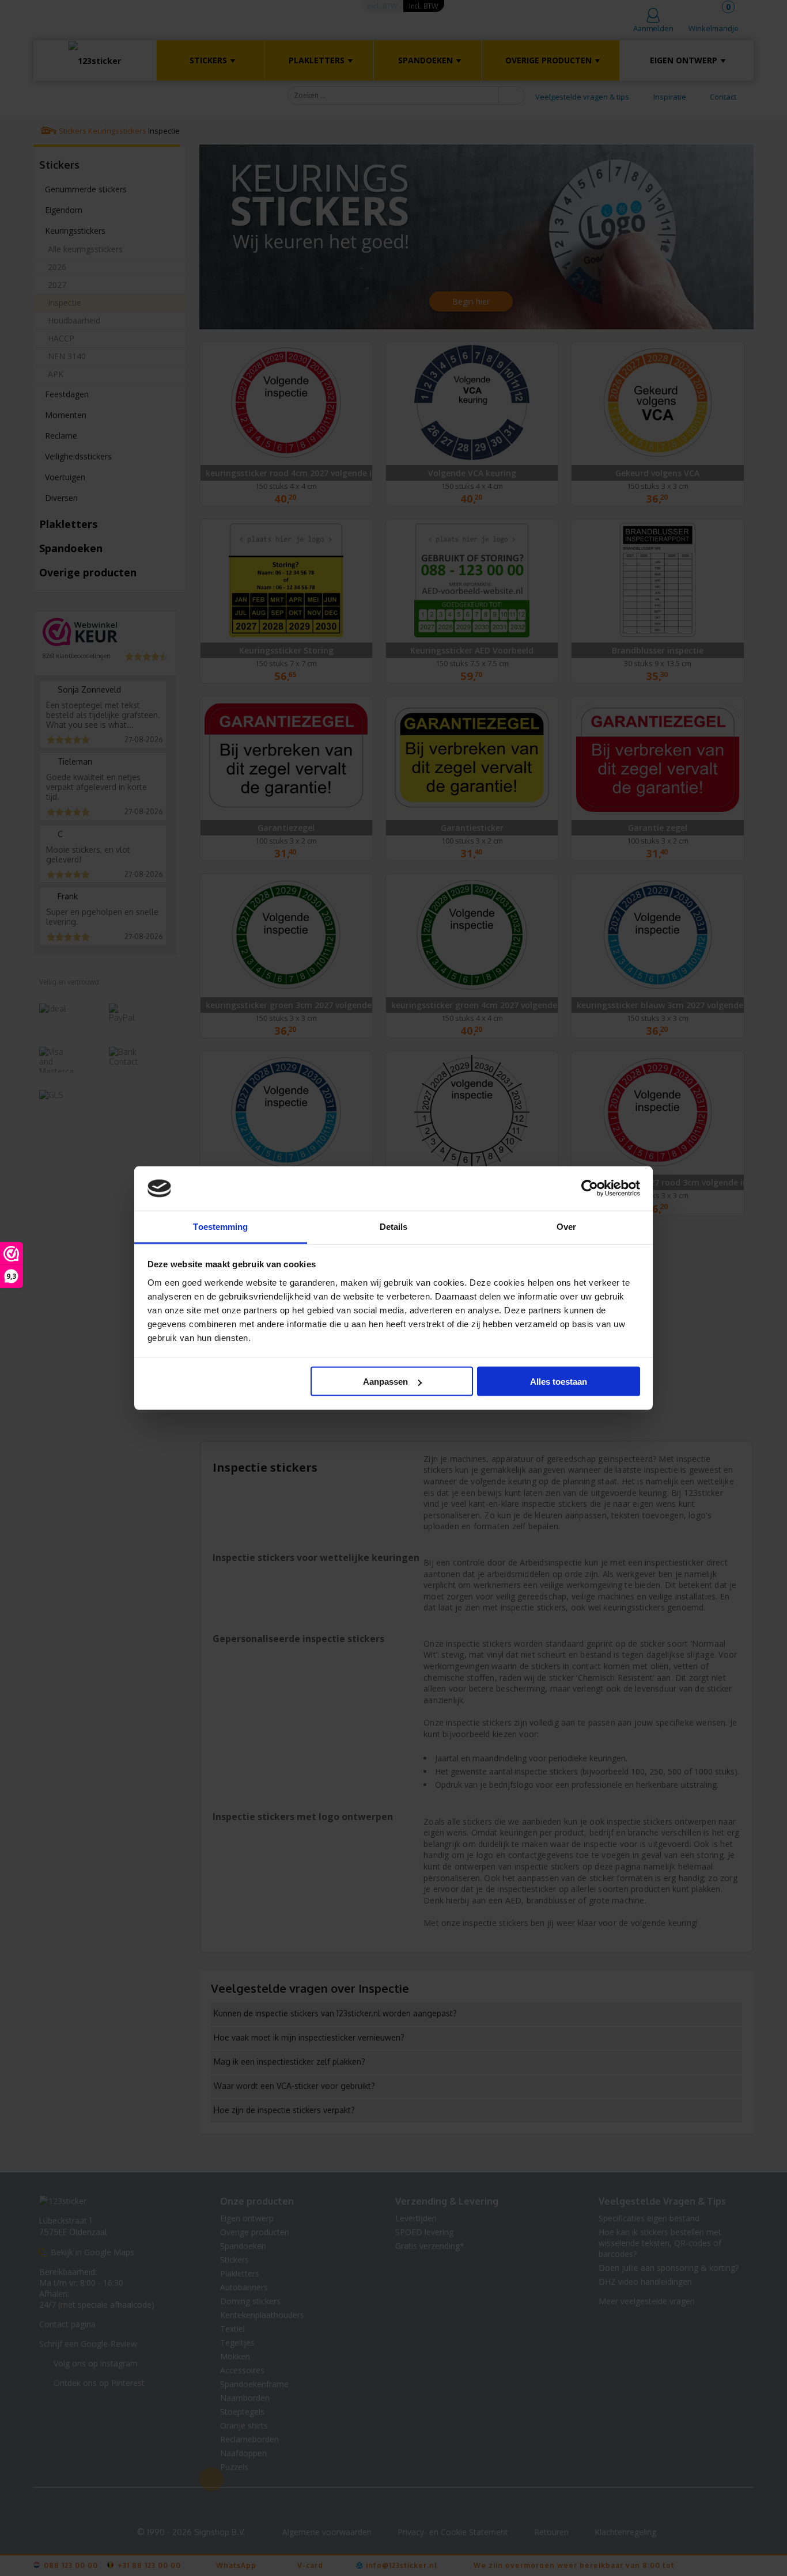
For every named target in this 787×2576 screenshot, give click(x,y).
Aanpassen (385, 1382)
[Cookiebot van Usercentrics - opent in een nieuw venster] (590, 1188)
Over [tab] (566, 1226)
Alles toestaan (559, 1382)
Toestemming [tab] (220, 1226)
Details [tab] (394, 1226)
